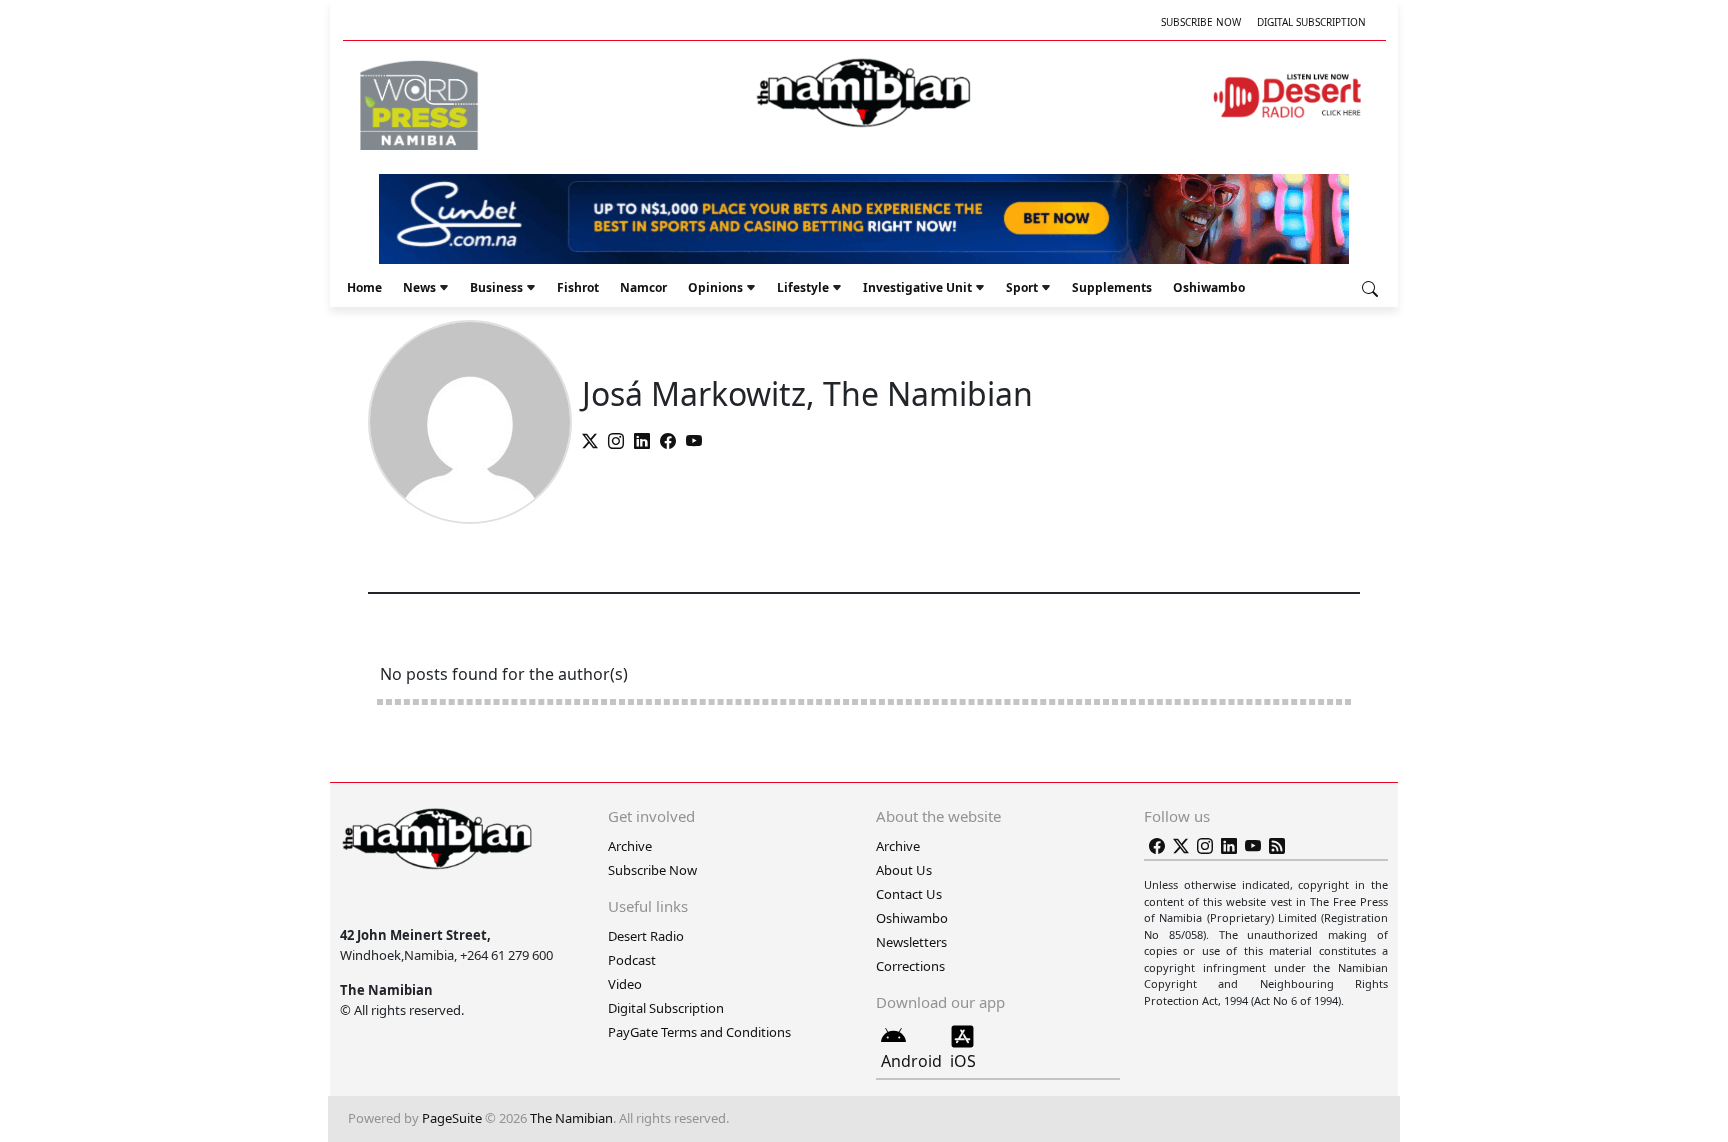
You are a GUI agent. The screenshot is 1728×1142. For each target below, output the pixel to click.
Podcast (632, 960)
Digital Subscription (1311, 22)
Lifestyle (803, 287)
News (419, 287)
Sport (1022, 287)
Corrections (910, 966)
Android (911, 1061)
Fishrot (578, 287)
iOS (963, 1061)
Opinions (715, 287)
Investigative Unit (917, 287)
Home (364, 287)
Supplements (1112, 287)
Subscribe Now (1201, 22)
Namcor (643, 287)
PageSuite (452, 1118)
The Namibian (571, 1118)
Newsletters (911, 942)
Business (496, 287)
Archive (630, 846)
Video (625, 984)
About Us (904, 870)
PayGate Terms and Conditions (699, 1032)
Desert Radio (646, 936)
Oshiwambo (1209, 287)
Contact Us (909, 894)
